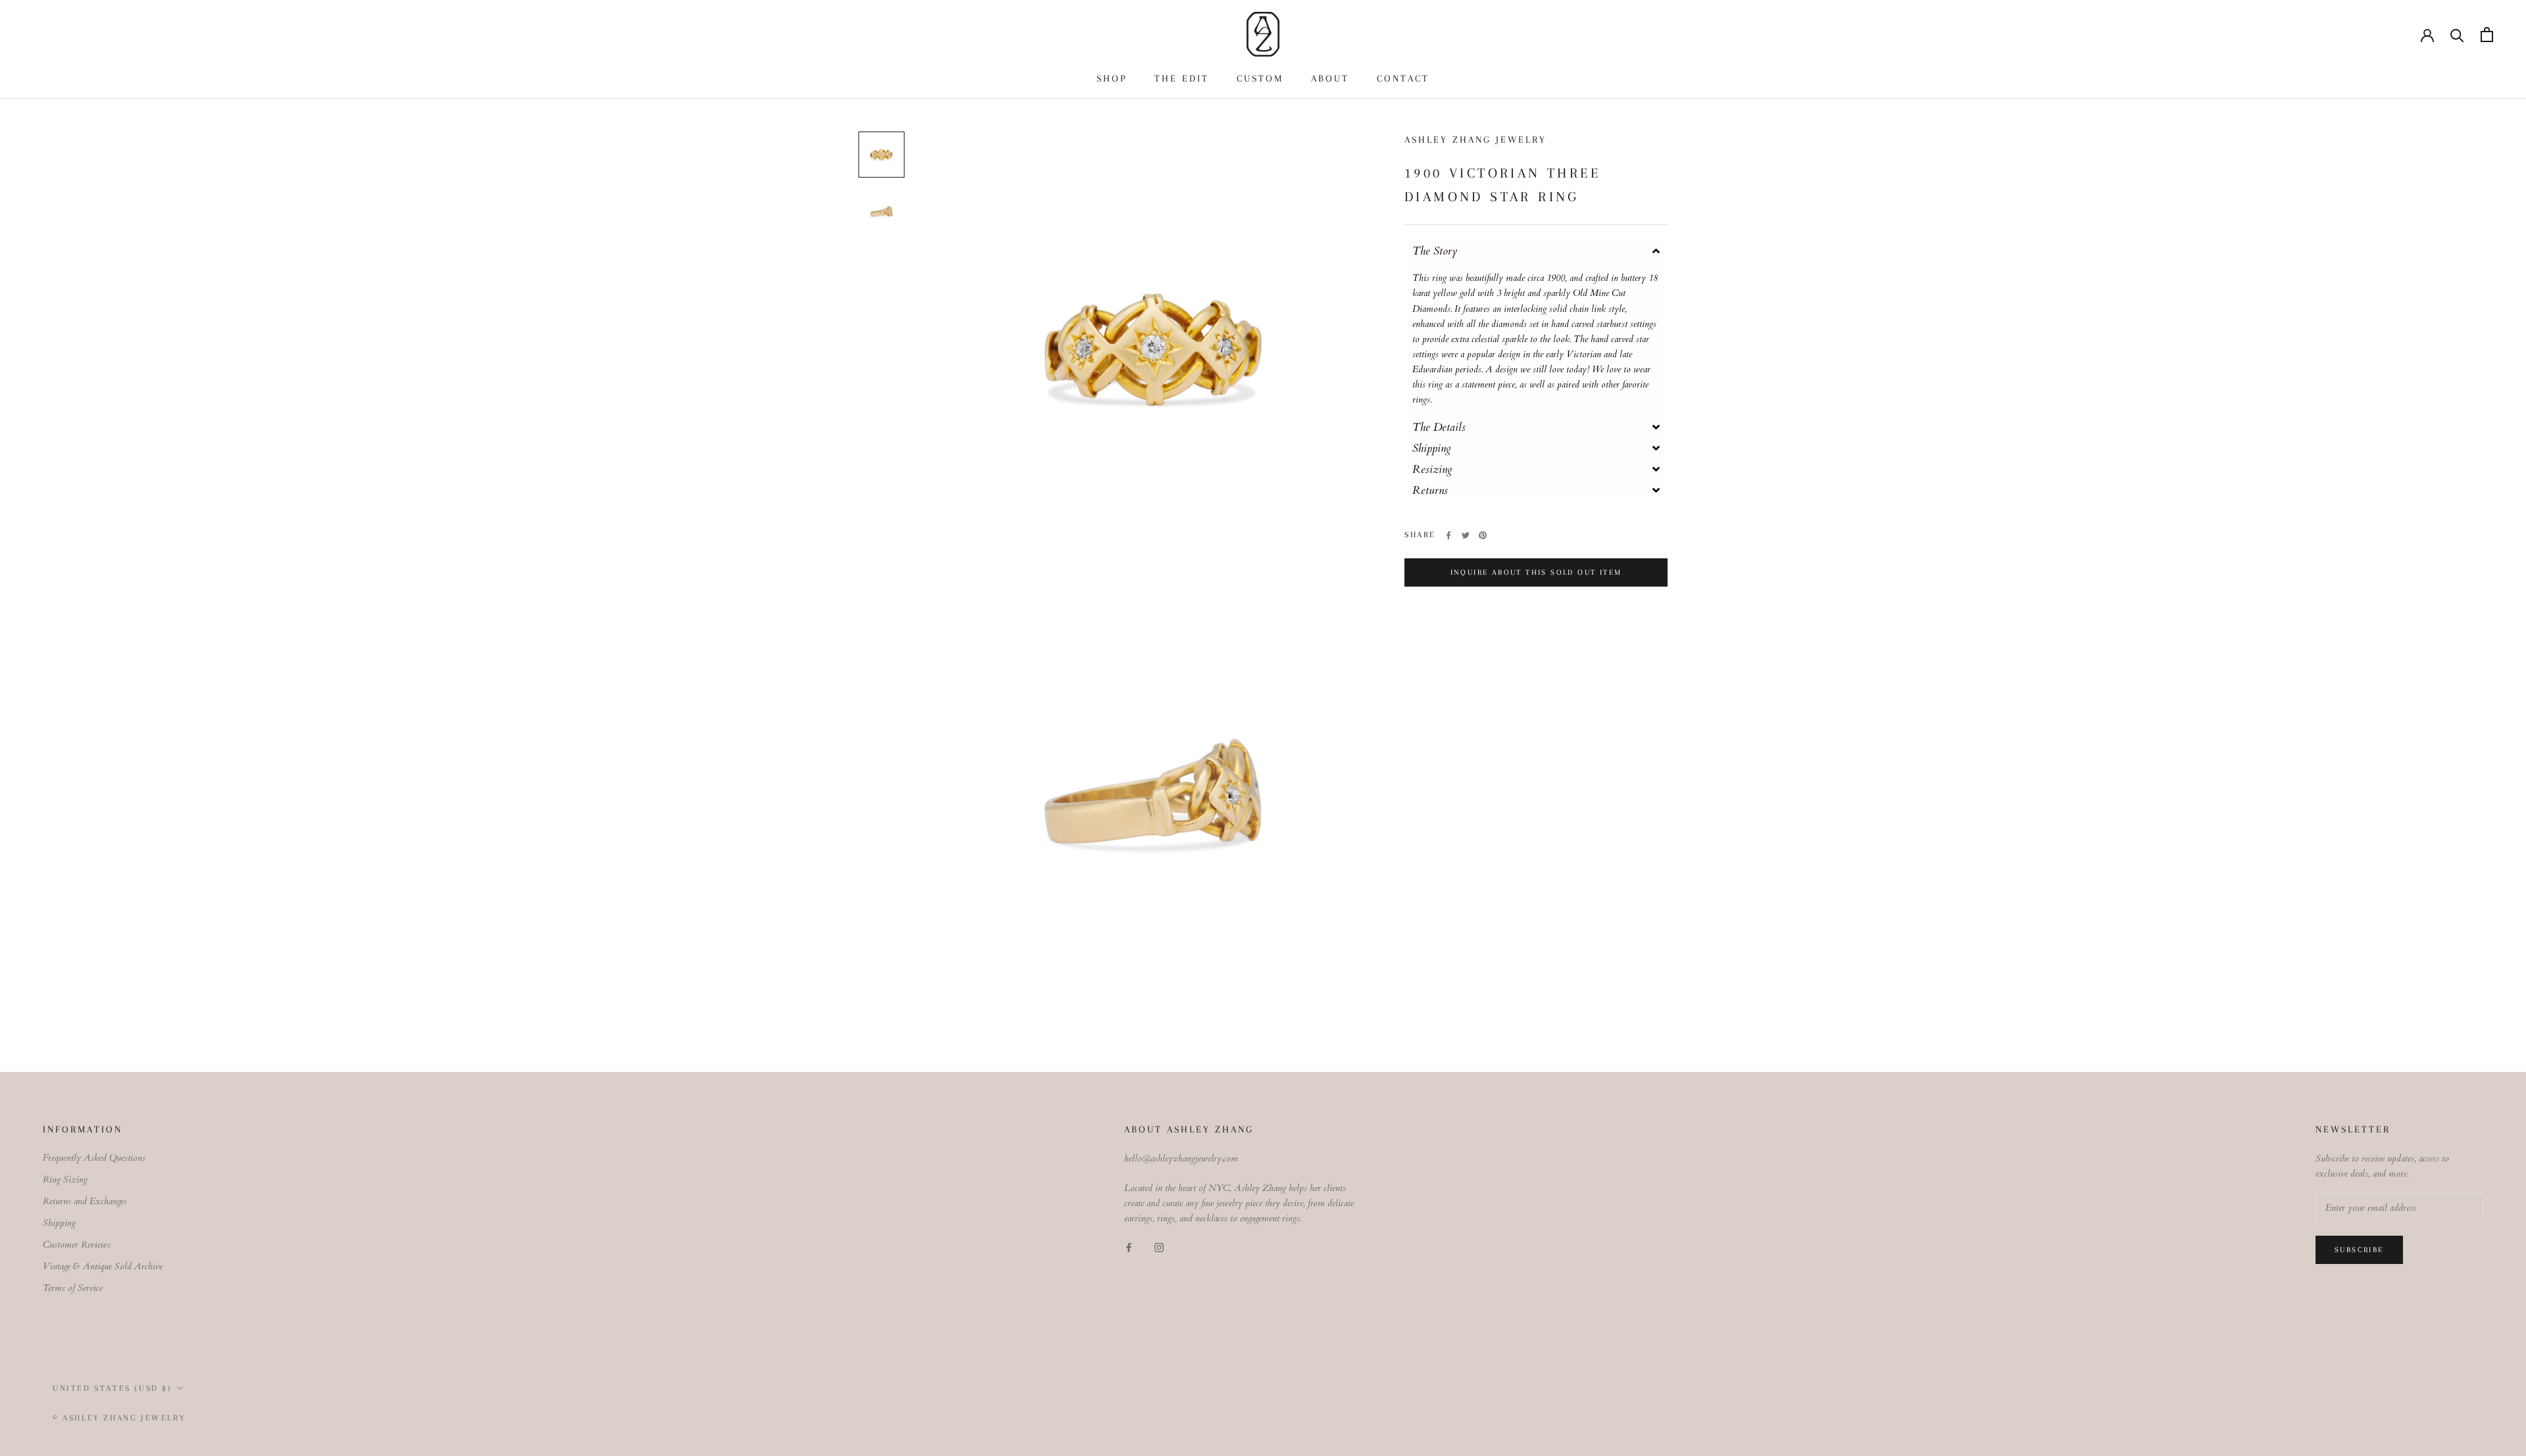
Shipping (59, 1223)
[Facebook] (1449, 535)
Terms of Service (73, 1288)
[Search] (2457, 35)
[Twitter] (1466, 535)
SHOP (1112, 78)
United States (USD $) (112, 1388)
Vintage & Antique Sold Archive (103, 1266)
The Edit (1182, 78)
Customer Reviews (77, 1245)
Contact (1403, 78)
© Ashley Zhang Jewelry (119, 1418)
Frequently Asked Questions (94, 1158)
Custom (1260, 78)
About (1330, 78)
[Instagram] (1159, 1247)
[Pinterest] (1483, 535)
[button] (1536, 251)
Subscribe (2359, 1250)
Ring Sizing (65, 1179)
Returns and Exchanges (85, 1201)
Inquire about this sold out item (1536, 572)
